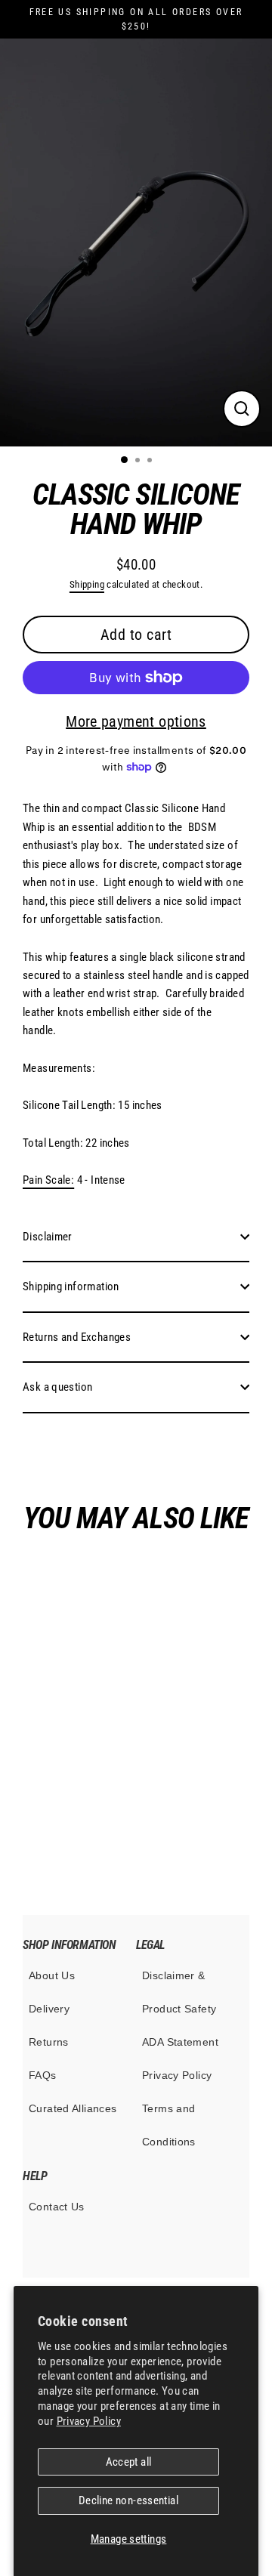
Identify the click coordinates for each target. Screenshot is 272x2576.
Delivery (49, 2009)
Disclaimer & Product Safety (179, 1992)
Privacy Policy (89, 2421)
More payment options (136, 721)
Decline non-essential (128, 2500)
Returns (49, 2042)
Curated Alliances (73, 2108)
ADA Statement (180, 2042)
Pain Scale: (48, 1180)
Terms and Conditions (169, 2125)
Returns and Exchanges (77, 1337)
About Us (52, 1975)
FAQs (43, 2075)
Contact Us (57, 2207)
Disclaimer (48, 1237)
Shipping (87, 584)
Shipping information (71, 1286)
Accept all (129, 2462)
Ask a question (57, 1387)
